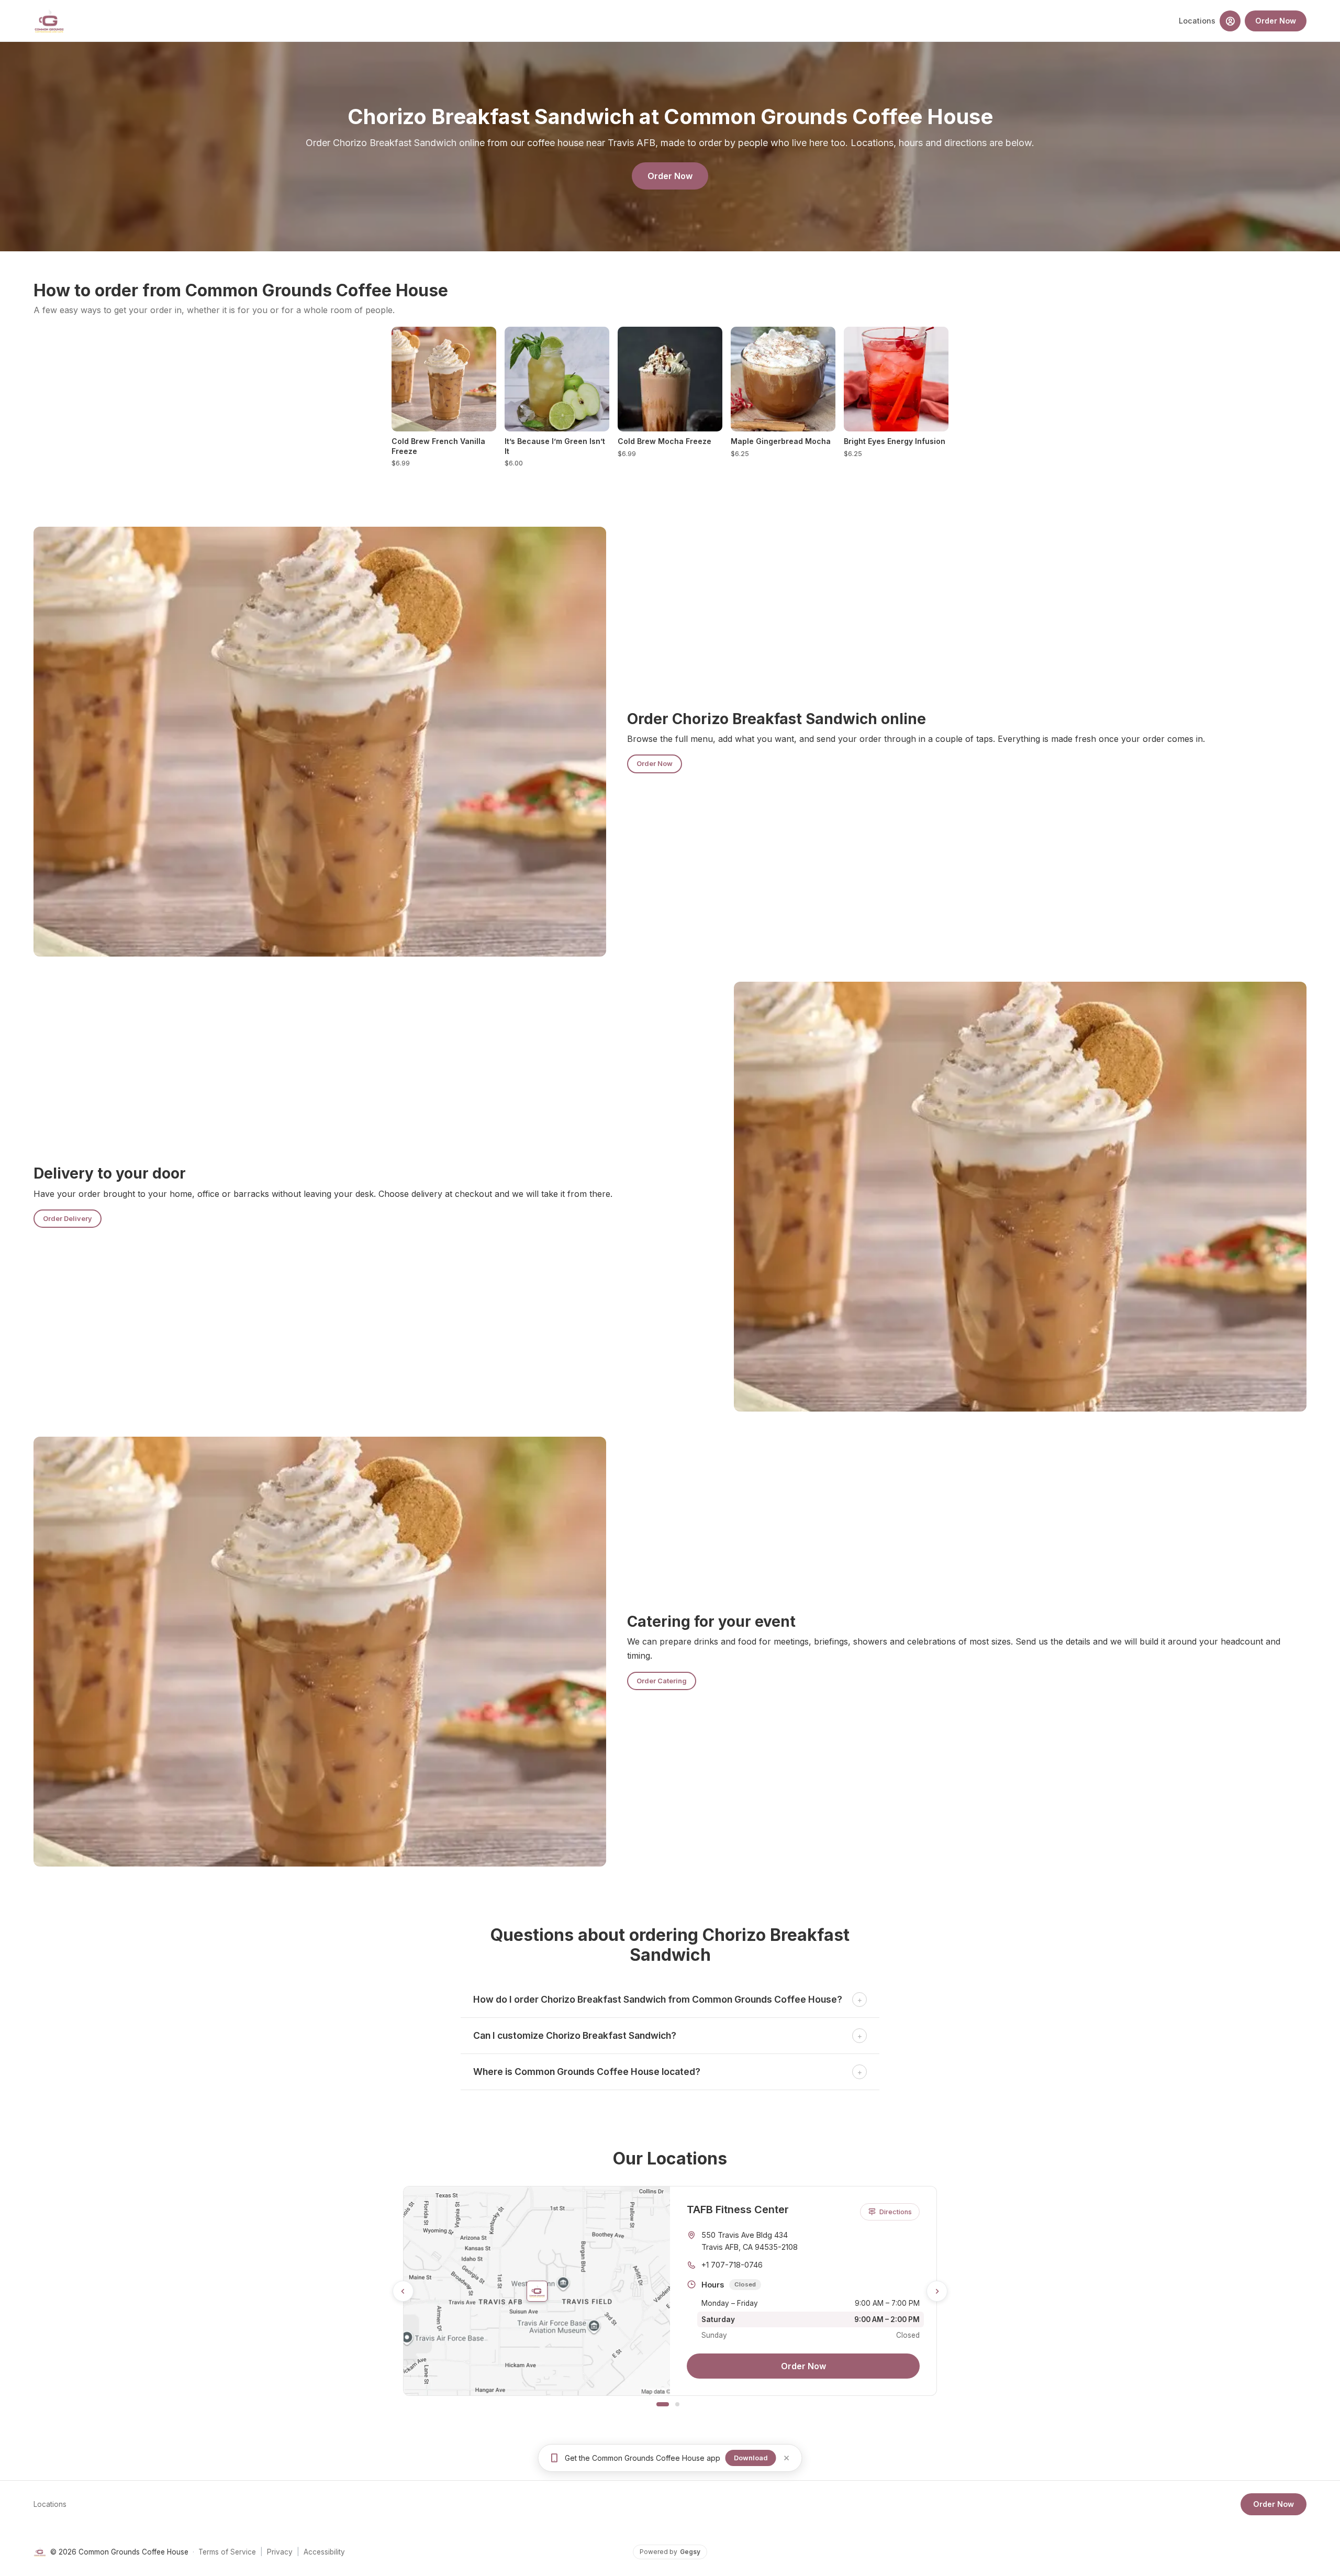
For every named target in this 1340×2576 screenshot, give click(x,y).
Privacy (280, 2552)
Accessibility (324, 2552)
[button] (1230, 21)
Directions (896, 2212)
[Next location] (937, 2291)
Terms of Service (227, 2552)
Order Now (1276, 21)
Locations (1197, 21)
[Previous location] (403, 2291)
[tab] (663, 2404)
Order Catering (662, 1681)
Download (751, 2458)
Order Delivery (68, 1219)
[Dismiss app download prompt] (786, 2458)
